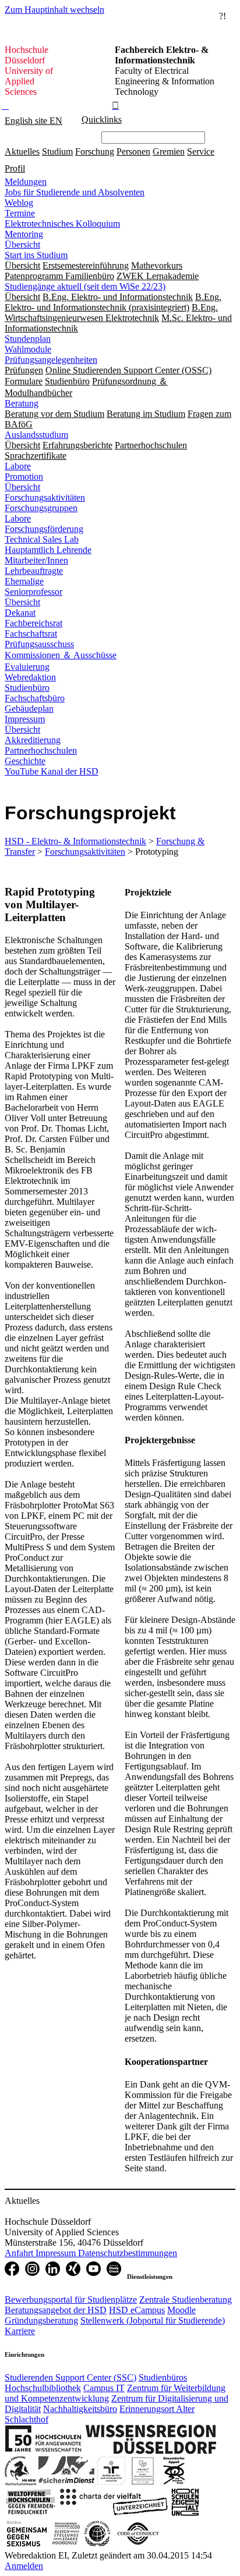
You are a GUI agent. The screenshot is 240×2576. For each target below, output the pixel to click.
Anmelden (24, 2566)
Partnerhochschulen (41, 750)
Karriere (20, 2331)
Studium (57, 151)
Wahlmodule (28, 349)
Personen (133, 151)
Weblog (19, 203)
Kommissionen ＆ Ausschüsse (61, 655)
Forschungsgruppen (41, 508)
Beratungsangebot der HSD (56, 2310)
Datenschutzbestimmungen (128, 2253)
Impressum (25, 719)
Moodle (181, 2310)
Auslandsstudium (36, 435)
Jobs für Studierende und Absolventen (75, 192)
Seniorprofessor (33, 592)
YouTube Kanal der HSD (52, 771)
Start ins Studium (36, 255)
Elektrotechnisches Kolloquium (62, 224)
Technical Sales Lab (42, 539)
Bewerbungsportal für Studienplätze (71, 2300)
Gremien (169, 151)
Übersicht (22, 245)
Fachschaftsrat (31, 634)
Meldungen (26, 182)
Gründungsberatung (41, 2320)
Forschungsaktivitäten (45, 497)
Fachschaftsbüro (35, 698)
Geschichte (25, 761)
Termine (20, 213)
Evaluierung (27, 667)
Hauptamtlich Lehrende (48, 550)
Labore (18, 466)
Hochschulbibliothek (43, 2388)
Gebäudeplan (29, 709)
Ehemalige (24, 581)
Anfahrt (20, 2253)
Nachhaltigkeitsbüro (80, 2409)
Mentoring (24, 234)
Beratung (22, 403)
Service (201, 151)
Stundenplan (28, 339)
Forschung (95, 151)
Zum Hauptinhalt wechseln (54, 10)
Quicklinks (102, 119)
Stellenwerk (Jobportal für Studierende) (153, 2320)
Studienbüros (163, 2377)
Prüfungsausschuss (39, 644)
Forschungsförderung (44, 529)
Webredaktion (30, 677)
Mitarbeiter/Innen (36, 560)
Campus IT (104, 2388)
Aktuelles (22, 151)
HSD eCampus (137, 2310)
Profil (15, 168)
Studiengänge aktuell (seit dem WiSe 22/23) (85, 286)
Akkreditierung (33, 740)
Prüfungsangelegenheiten (51, 360)
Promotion (24, 477)
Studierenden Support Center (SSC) (70, 2377)
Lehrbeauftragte (34, 571)
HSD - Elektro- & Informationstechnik (75, 841)
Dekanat (20, 613)
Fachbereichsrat (33, 623)
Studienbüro (27, 688)
